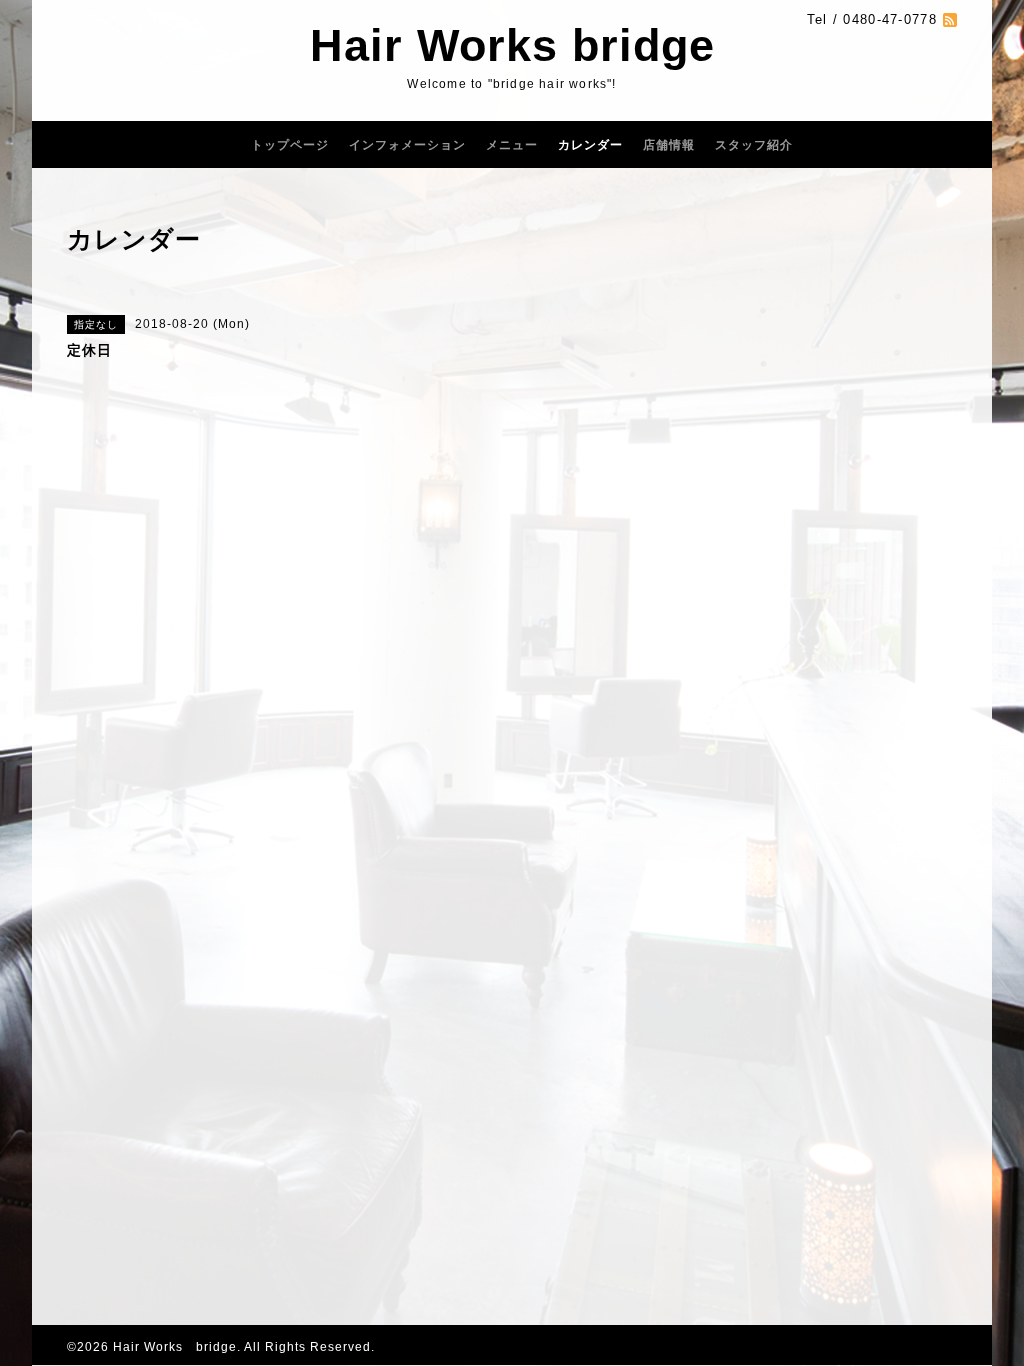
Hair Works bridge (512, 45)
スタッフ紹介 (754, 145)
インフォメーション (407, 145)
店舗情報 (669, 145)
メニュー (512, 145)
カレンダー (590, 145)
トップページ (290, 145)
